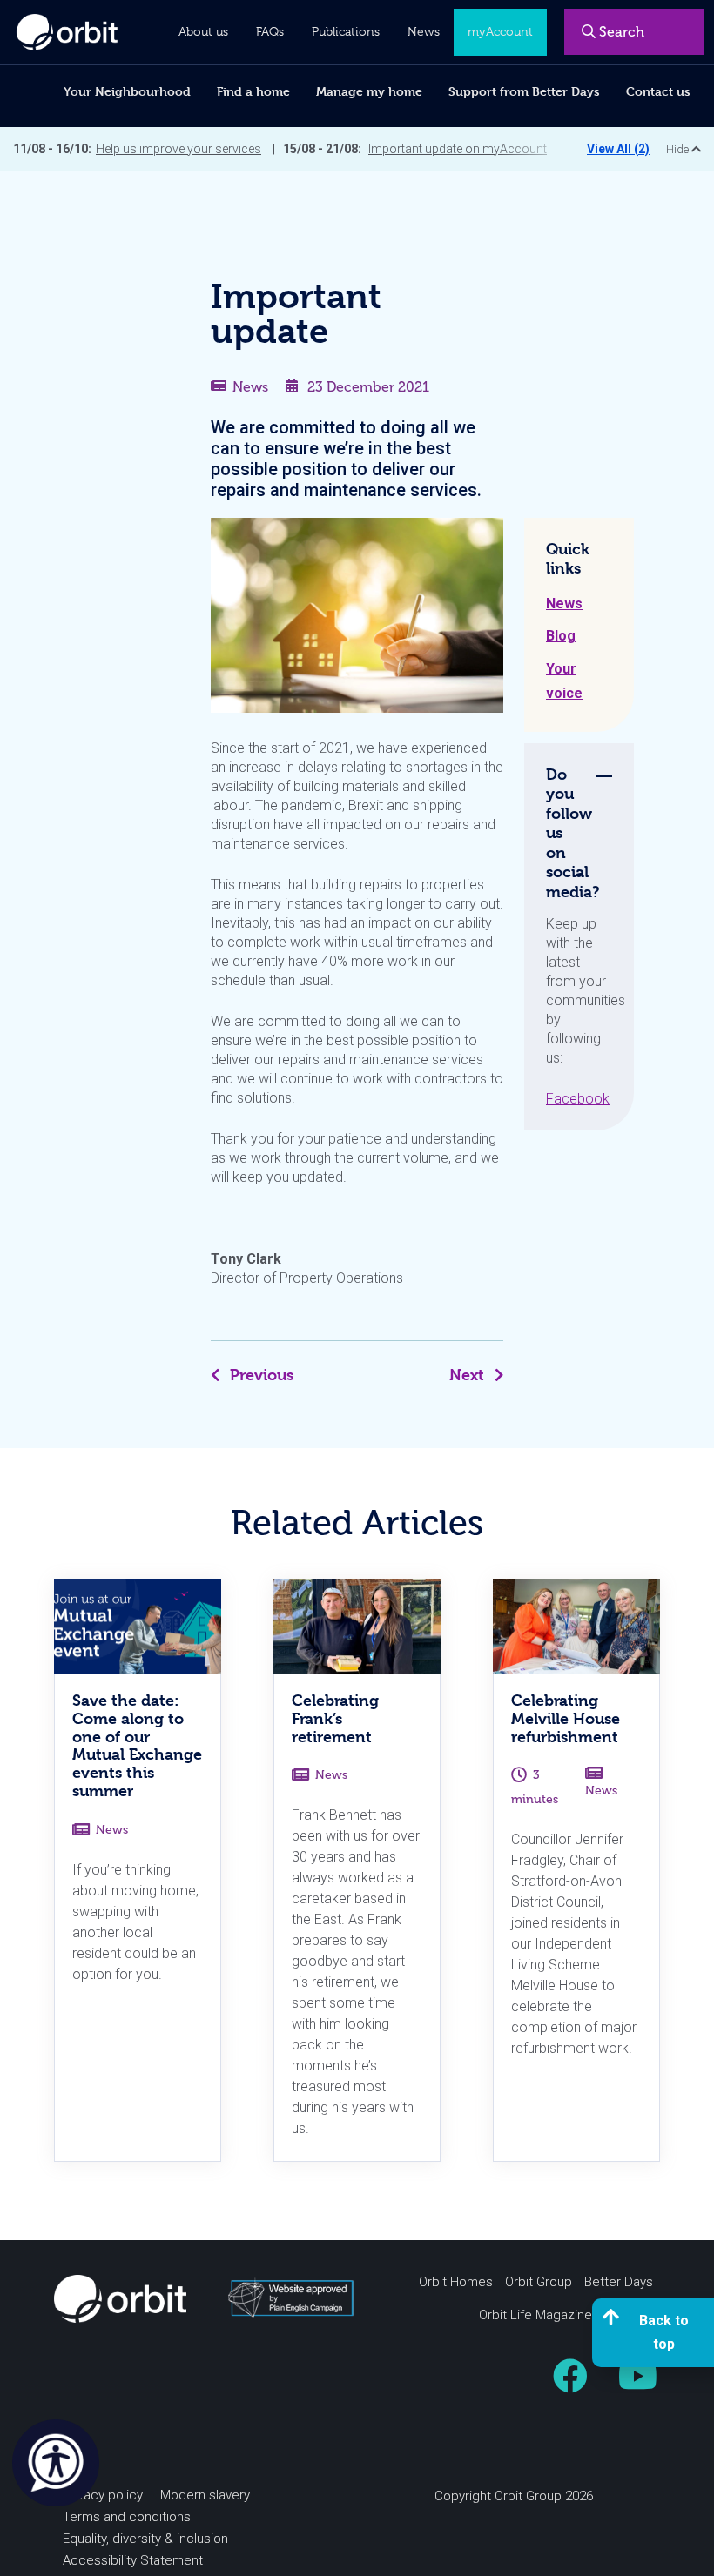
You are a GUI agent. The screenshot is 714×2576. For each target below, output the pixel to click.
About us (203, 31)
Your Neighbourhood (127, 91)
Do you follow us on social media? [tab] (573, 833)
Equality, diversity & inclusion (145, 2539)
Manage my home (369, 91)
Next (467, 1375)
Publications (346, 31)
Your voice (564, 681)
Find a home (253, 91)
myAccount (500, 31)
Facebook (578, 1099)
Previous (262, 1375)
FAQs (270, 31)
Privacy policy (103, 2495)
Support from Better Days (524, 91)
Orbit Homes (456, 2282)
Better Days (619, 2282)
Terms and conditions (127, 2517)
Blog (561, 636)
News (250, 387)
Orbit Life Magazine (535, 2315)
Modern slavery (205, 2495)
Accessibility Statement (133, 2560)
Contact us (658, 91)
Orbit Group (539, 2282)
